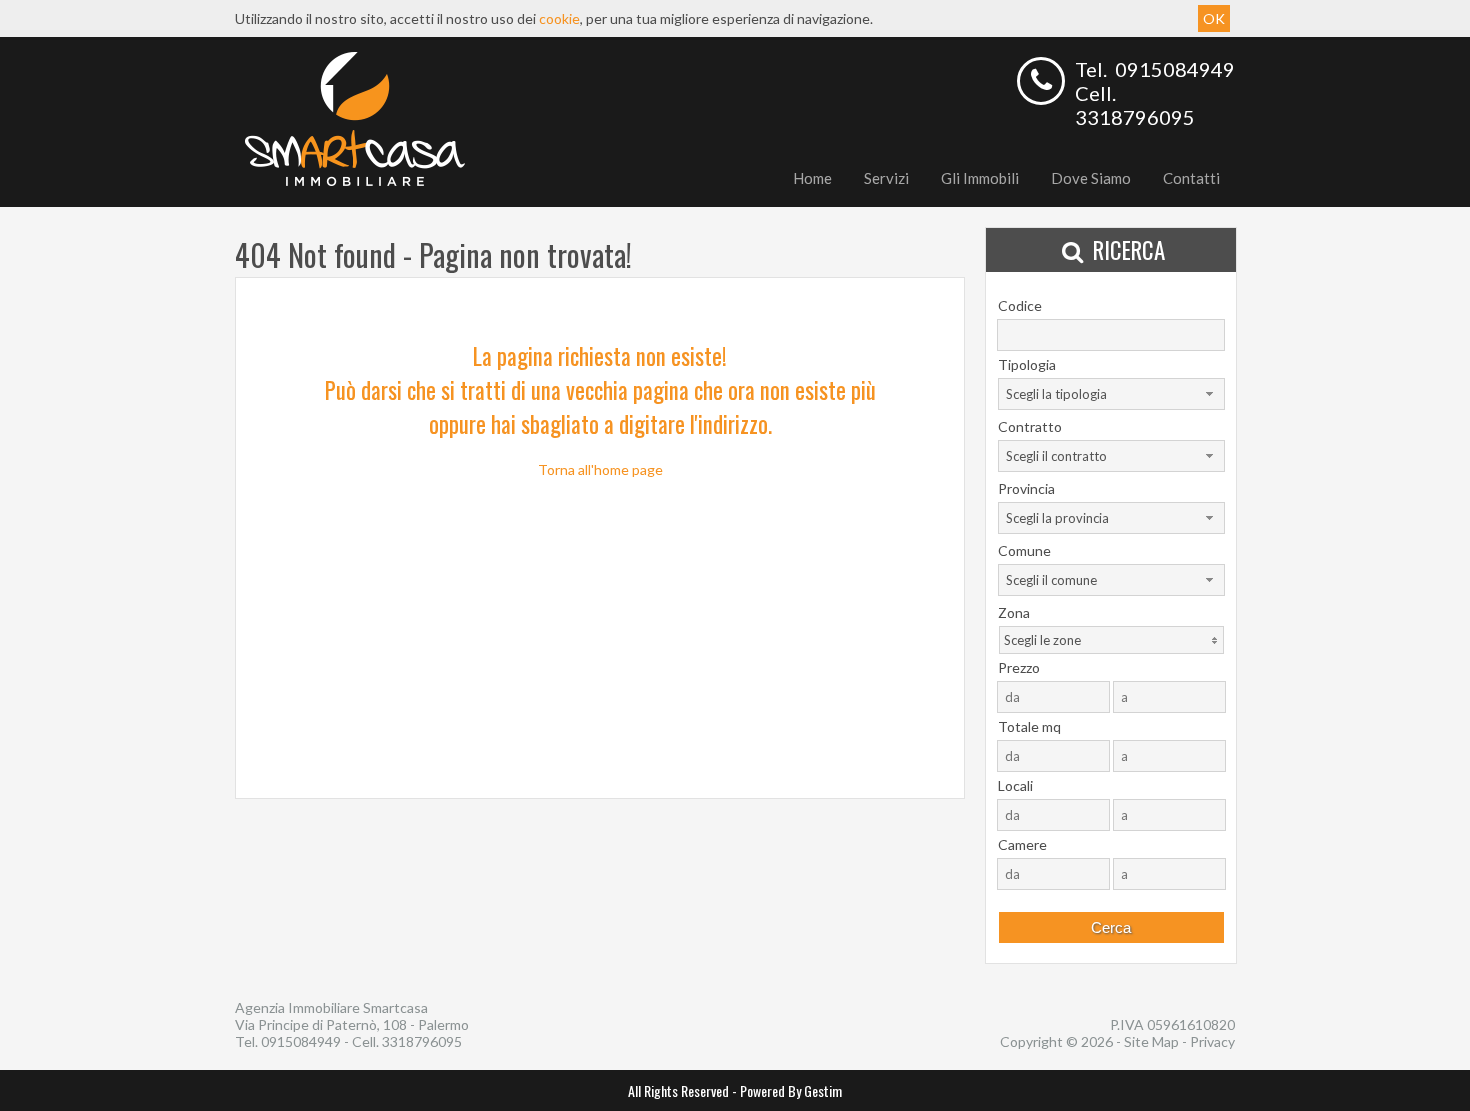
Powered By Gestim (791, 1090)
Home (812, 178)
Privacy (1212, 1041)
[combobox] (1111, 394)
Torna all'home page (600, 469)
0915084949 (1175, 69)
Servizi (886, 178)
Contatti (1191, 178)
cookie (559, 18)
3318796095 (1135, 117)
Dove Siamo (1091, 178)
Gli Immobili (980, 178)
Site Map (1151, 1041)
